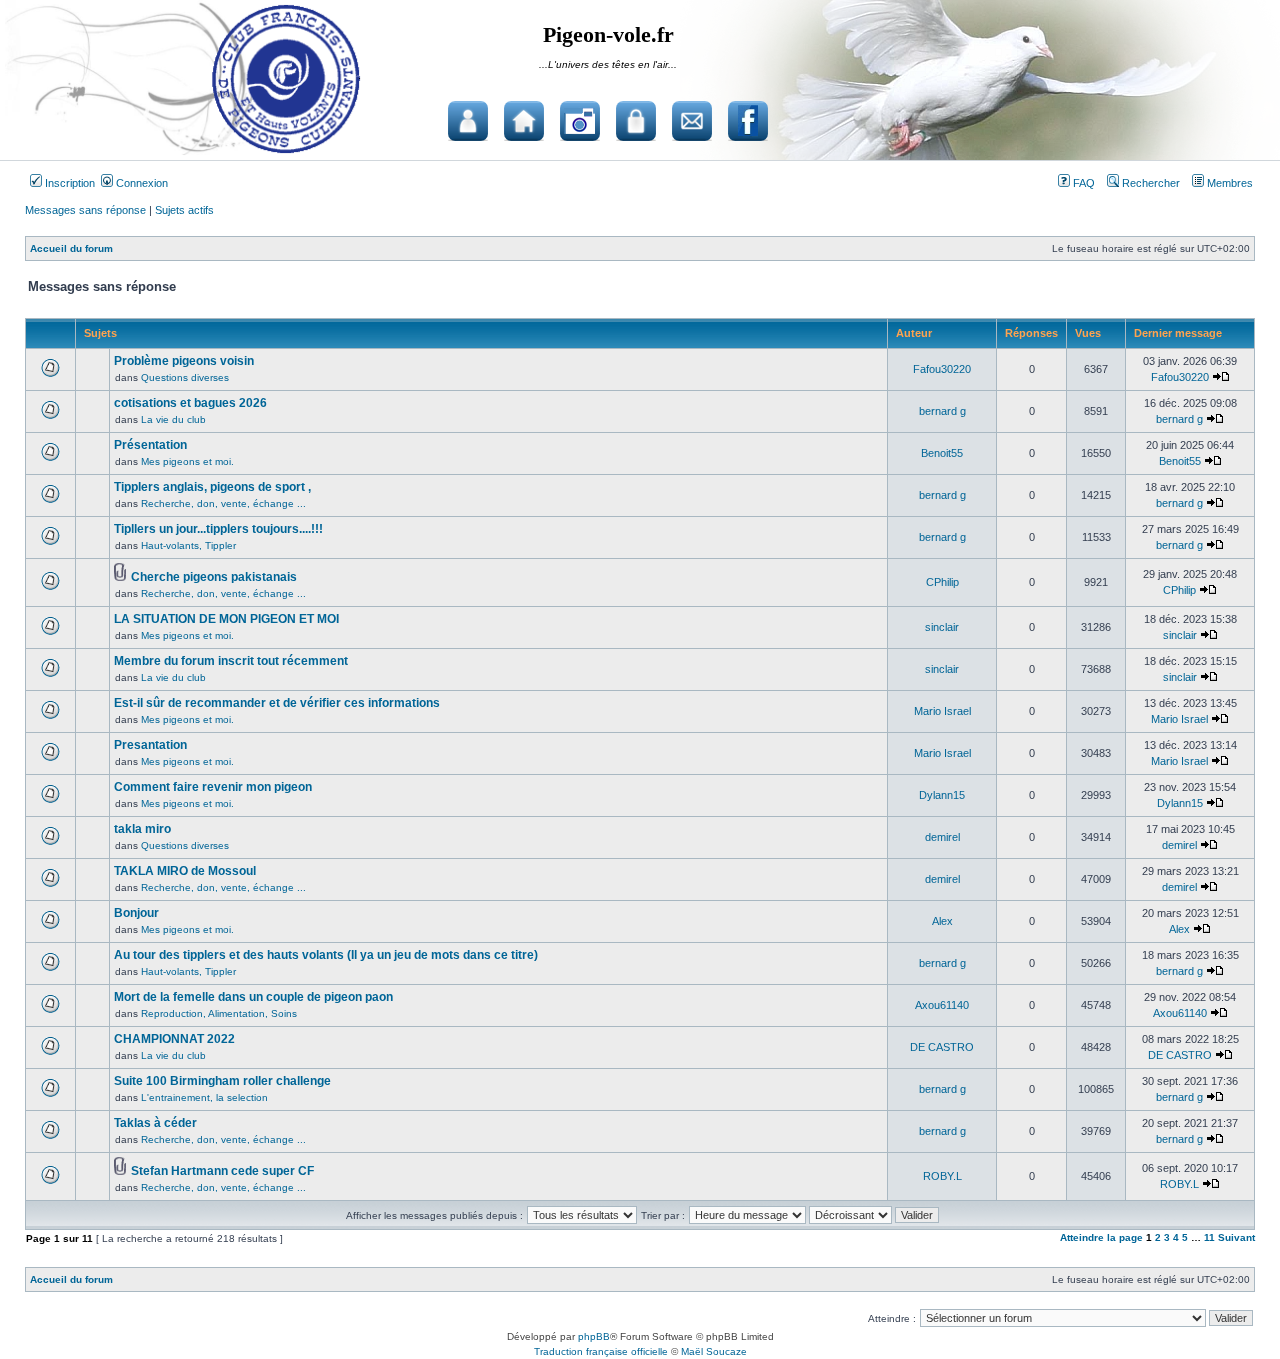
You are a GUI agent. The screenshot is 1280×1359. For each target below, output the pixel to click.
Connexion (140, 183)
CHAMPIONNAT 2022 (174, 1039)
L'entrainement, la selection (204, 1097)
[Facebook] (748, 121)
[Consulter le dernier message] (1221, 377)
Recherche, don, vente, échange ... (223, 503)
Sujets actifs (184, 210)
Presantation (150, 745)
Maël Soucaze (714, 1351)
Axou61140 (942, 1005)
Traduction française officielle (601, 1351)
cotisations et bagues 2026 (190, 403)
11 (1209, 1237)
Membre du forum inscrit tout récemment (231, 661)
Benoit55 (942, 453)
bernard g (942, 411)
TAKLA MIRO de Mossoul (185, 871)
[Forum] (468, 121)
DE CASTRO (942, 1047)
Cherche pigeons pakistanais (214, 577)
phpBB (594, 1336)
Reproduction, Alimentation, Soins (219, 1013)
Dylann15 (942, 795)
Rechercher (1149, 183)
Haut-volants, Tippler (188, 545)
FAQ (1082, 183)
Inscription (68, 183)
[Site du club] (524, 121)
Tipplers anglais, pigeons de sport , (212, 487)
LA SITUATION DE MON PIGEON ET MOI (226, 619)
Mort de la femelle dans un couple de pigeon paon (253, 997)
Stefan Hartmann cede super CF (222, 1171)
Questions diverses (185, 377)
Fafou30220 (942, 369)
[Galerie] (580, 121)
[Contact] (692, 121)
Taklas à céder (155, 1123)
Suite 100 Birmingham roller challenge (222, 1081)
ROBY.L (942, 1176)
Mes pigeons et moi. (187, 461)
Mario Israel (942, 711)
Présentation (150, 445)
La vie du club (173, 419)
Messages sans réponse (85, 210)
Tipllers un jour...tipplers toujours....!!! (218, 529)
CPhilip (942, 582)
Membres (1228, 183)
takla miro (142, 829)
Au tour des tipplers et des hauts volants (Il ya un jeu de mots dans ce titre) (326, 955)
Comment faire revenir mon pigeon (213, 787)
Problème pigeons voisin (184, 361)
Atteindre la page (1101, 1237)
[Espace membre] (636, 121)
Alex (942, 921)
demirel (942, 837)
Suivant (1236, 1237)
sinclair (942, 627)
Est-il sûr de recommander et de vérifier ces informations (277, 703)
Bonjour (136, 913)
